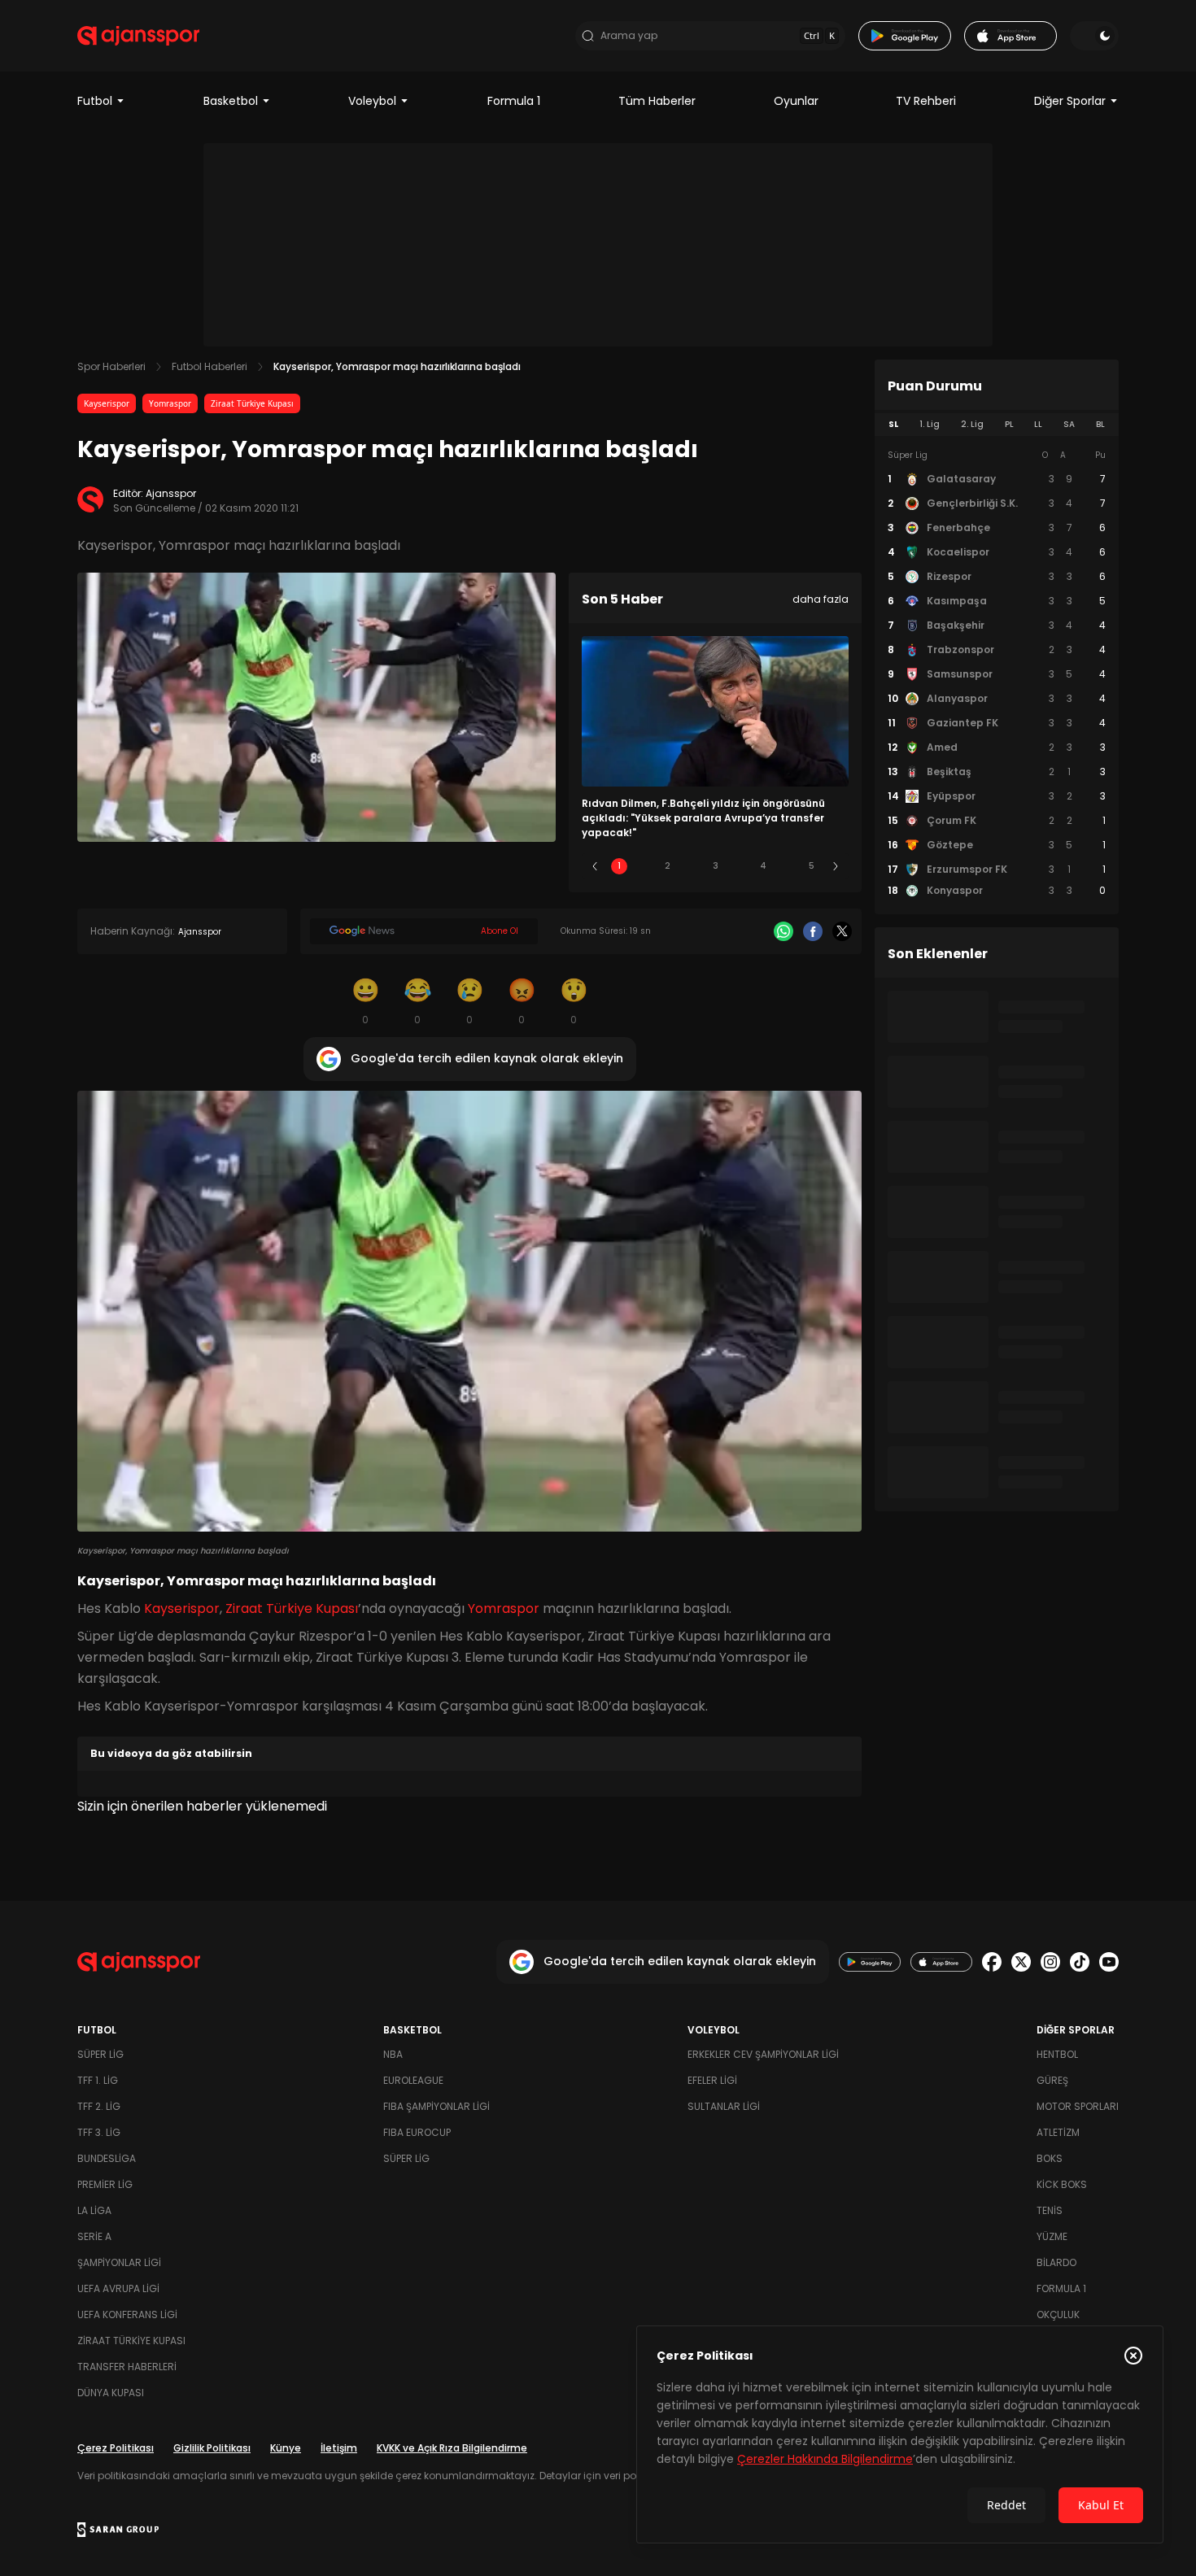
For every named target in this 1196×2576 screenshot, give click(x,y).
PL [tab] (1009, 424)
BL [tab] (1100, 424)
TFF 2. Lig (99, 2106)
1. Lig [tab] (930, 424)
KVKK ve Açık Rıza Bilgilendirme (452, 2448)
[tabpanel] (997, 673)
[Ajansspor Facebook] (992, 1962)
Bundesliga (107, 2158)
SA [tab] (1069, 424)
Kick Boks (1062, 2184)
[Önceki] (595, 866)
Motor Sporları (1078, 2106)
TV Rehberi (926, 101)
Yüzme (1052, 2236)
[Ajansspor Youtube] (1109, 1962)
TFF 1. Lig (98, 2080)
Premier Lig (105, 2184)
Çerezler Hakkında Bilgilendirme (825, 2459)
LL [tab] (1038, 424)
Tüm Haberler (657, 101)
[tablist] (997, 425)
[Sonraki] (836, 866)
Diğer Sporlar (1070, 101)
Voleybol (372, 101)
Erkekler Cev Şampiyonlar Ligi (763, 2054)
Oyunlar (796, 101)
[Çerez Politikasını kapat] (1133, 2356)
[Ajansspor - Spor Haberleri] (138, 36)
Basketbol (231, 101)
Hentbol (1057, 2054)
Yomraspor (170, 403)
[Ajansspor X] (1021, 1962)
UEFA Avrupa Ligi (118, 2288)
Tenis (1050, 2210)
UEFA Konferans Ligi (127, 2314)
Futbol (95, 101)
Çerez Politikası (116, 2448)
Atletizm (1058, 2132)
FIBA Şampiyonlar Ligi (436, 2106)
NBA (393, 2054)
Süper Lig (100, 2054)
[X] (842, 931)
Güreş (1052, 2080)
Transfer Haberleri (127, 2367)
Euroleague (413, 2080)
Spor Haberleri (111, 366)
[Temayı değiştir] (1094, 36)
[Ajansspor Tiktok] (1080, 1962)
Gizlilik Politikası (212, 2448)
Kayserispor (107, 403)
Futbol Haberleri (210, 366)
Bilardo (1056, 2262)
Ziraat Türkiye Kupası (252, 403)
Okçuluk (1058, 2314)
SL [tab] (893, 424)
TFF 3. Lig (99, 2132)
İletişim (339, 2448)
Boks (1050, 2158)
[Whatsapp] (784, 931)
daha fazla (821, 599)
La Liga (94, 2210)
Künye (286, 2448)
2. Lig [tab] (972, 424)
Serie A (94, 2236)
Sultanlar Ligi (724, 2106)
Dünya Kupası (111, 2393)
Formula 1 (514, 101)
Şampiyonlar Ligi (119, 2262)
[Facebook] (813, 931)
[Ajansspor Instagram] (1050, 1962)
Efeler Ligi (712, 2080)
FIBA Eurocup (417, 2132)
